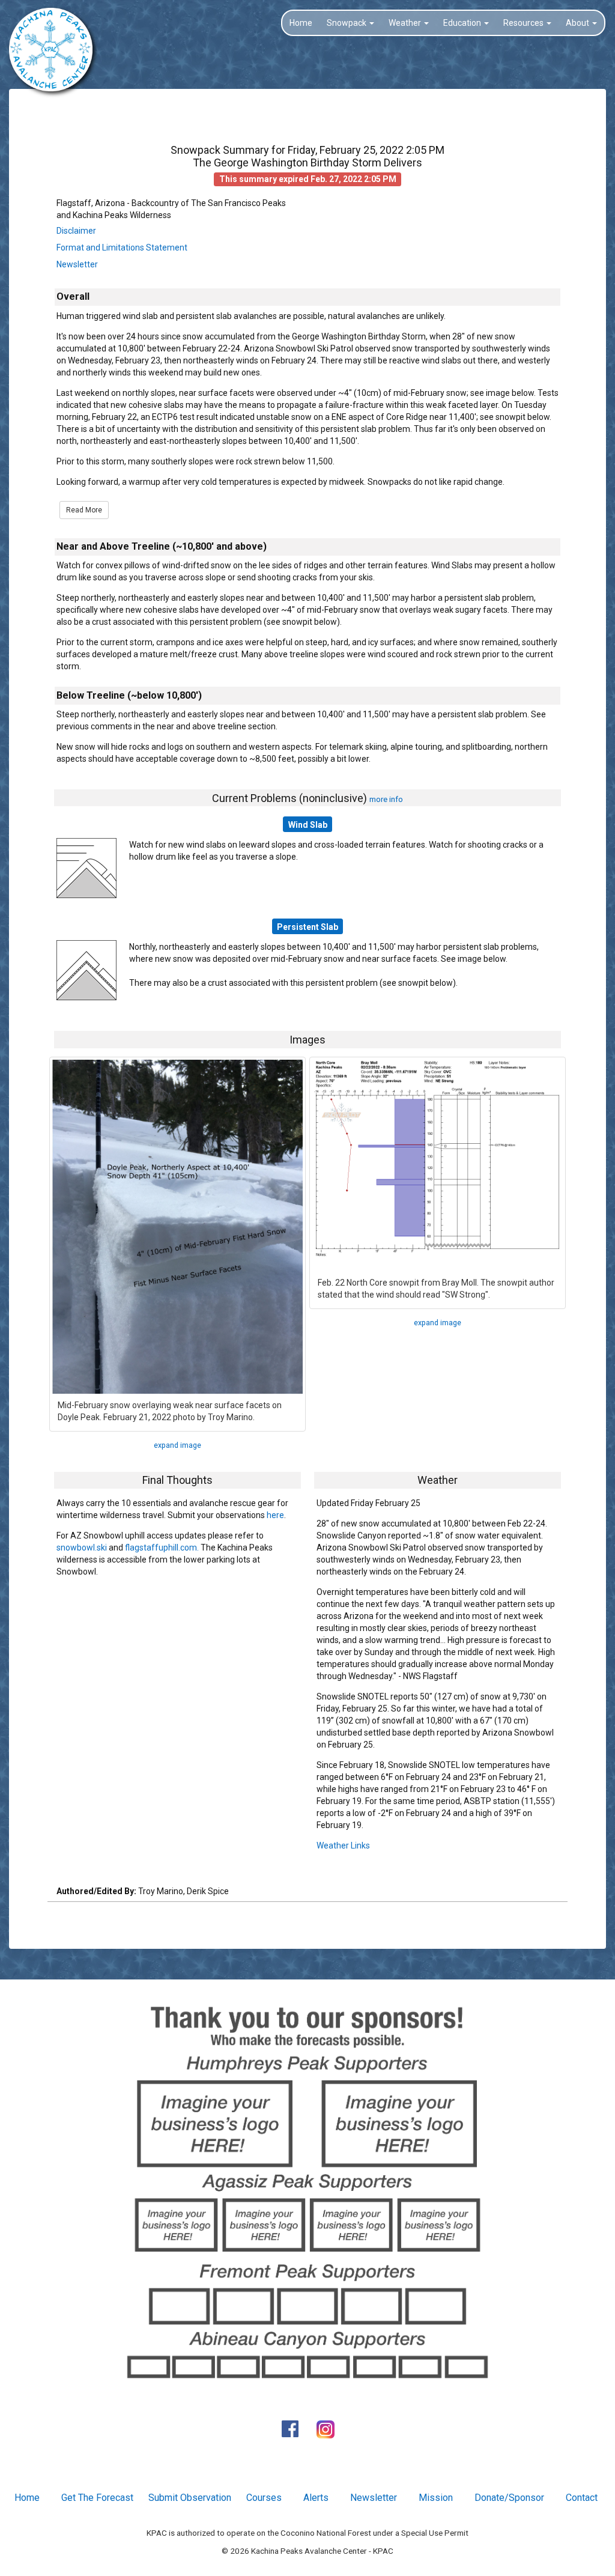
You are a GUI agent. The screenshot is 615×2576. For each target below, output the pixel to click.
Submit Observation (190, 2498)
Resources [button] (524, 23)
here (275, 1515)
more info (386, 799)
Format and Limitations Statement (122, 248)
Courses (264, 2498)
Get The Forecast (97, 2498)
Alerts (316, 2498)
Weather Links (343, 1845)
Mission (436, 2498)
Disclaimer (76, 231)
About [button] (578, 23)
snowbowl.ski (82, 1548)
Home (301, 23)
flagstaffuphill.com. (162, 1548)
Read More (84, 510)
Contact (582, 2498)
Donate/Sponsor (509, 2498)
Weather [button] (406, 23)
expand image (177, 1445)
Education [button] (463, 23)
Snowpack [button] (347, 23)
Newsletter (77, 264)
